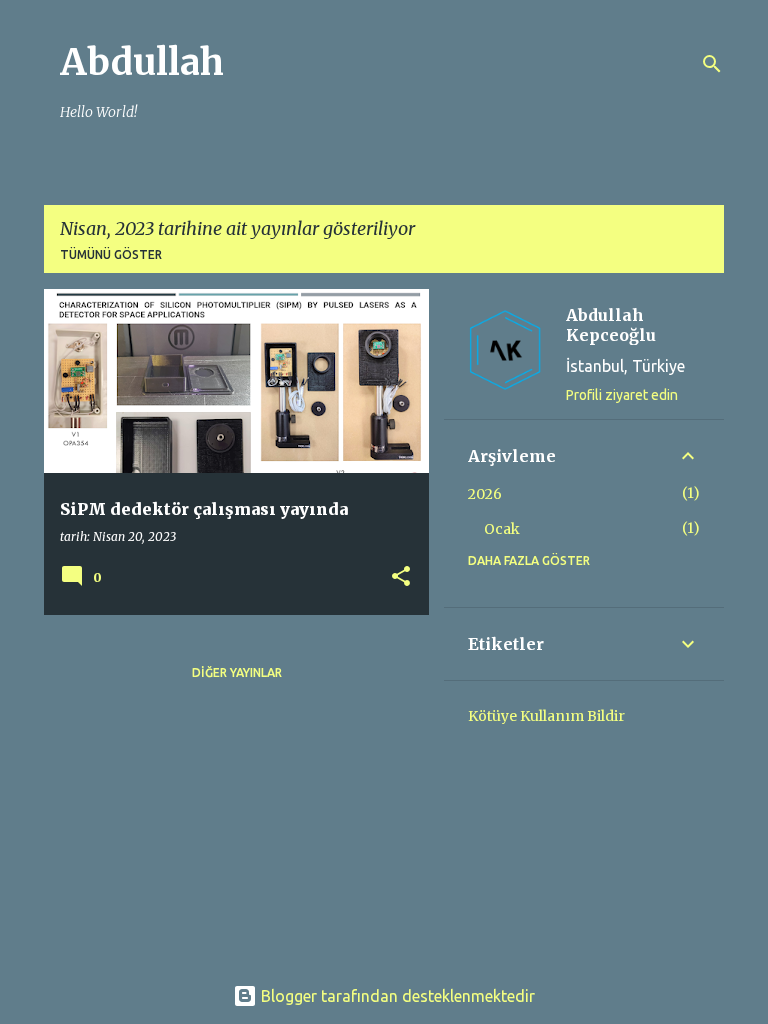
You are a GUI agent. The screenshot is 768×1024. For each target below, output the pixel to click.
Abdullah (142, 62)
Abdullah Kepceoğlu (611, 325)
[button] (401, 577)
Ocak (502, 529)
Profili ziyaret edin (622, 395)
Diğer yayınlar (237, 672)
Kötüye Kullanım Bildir (546, 716)
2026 (485, 494)
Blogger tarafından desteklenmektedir (396, 996)
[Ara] (712, 64)
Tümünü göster (111, 254)
